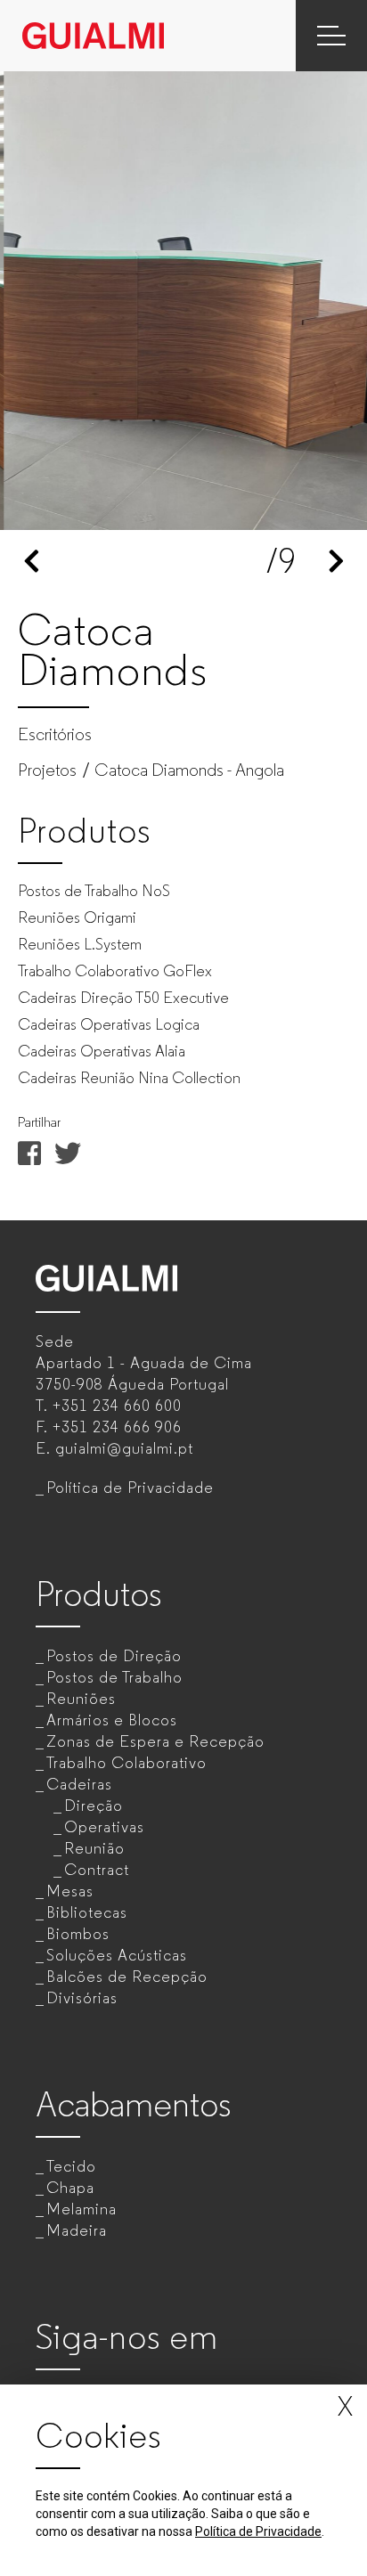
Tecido (71, 2166)
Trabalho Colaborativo (126, 1763)
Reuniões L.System (80, 944)
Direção (94, 1806)
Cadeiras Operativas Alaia (102, 1051)
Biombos (78, 1934)
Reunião (94, 1848)
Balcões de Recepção (127, 1977)
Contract (97, 1870)
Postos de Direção (114, 1656)
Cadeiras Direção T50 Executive (123, 998)
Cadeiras (79, 1784)
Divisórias (82, 1998)
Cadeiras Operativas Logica (109, 1024)
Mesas (70, 1891)
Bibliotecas (87, 1912)
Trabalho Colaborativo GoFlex (115, 971)
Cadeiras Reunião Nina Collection (129, 1078)
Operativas (104, 1827)
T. (109, 1406)
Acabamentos (134, 2104)
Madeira (77, 2230)
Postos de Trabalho (114, 1677)
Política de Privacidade (130, 1488)
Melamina (82, 2209)
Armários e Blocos (112, 1720)
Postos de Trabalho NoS (94, 891)
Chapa (70, 2188)
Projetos (47, 770)
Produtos (99, 1594)
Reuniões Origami (77, 917)
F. (109, 1427)
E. (114, 1448)
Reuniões (81, 1699)
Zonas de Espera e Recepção (155, 1741)
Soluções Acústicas (117, 1955)
